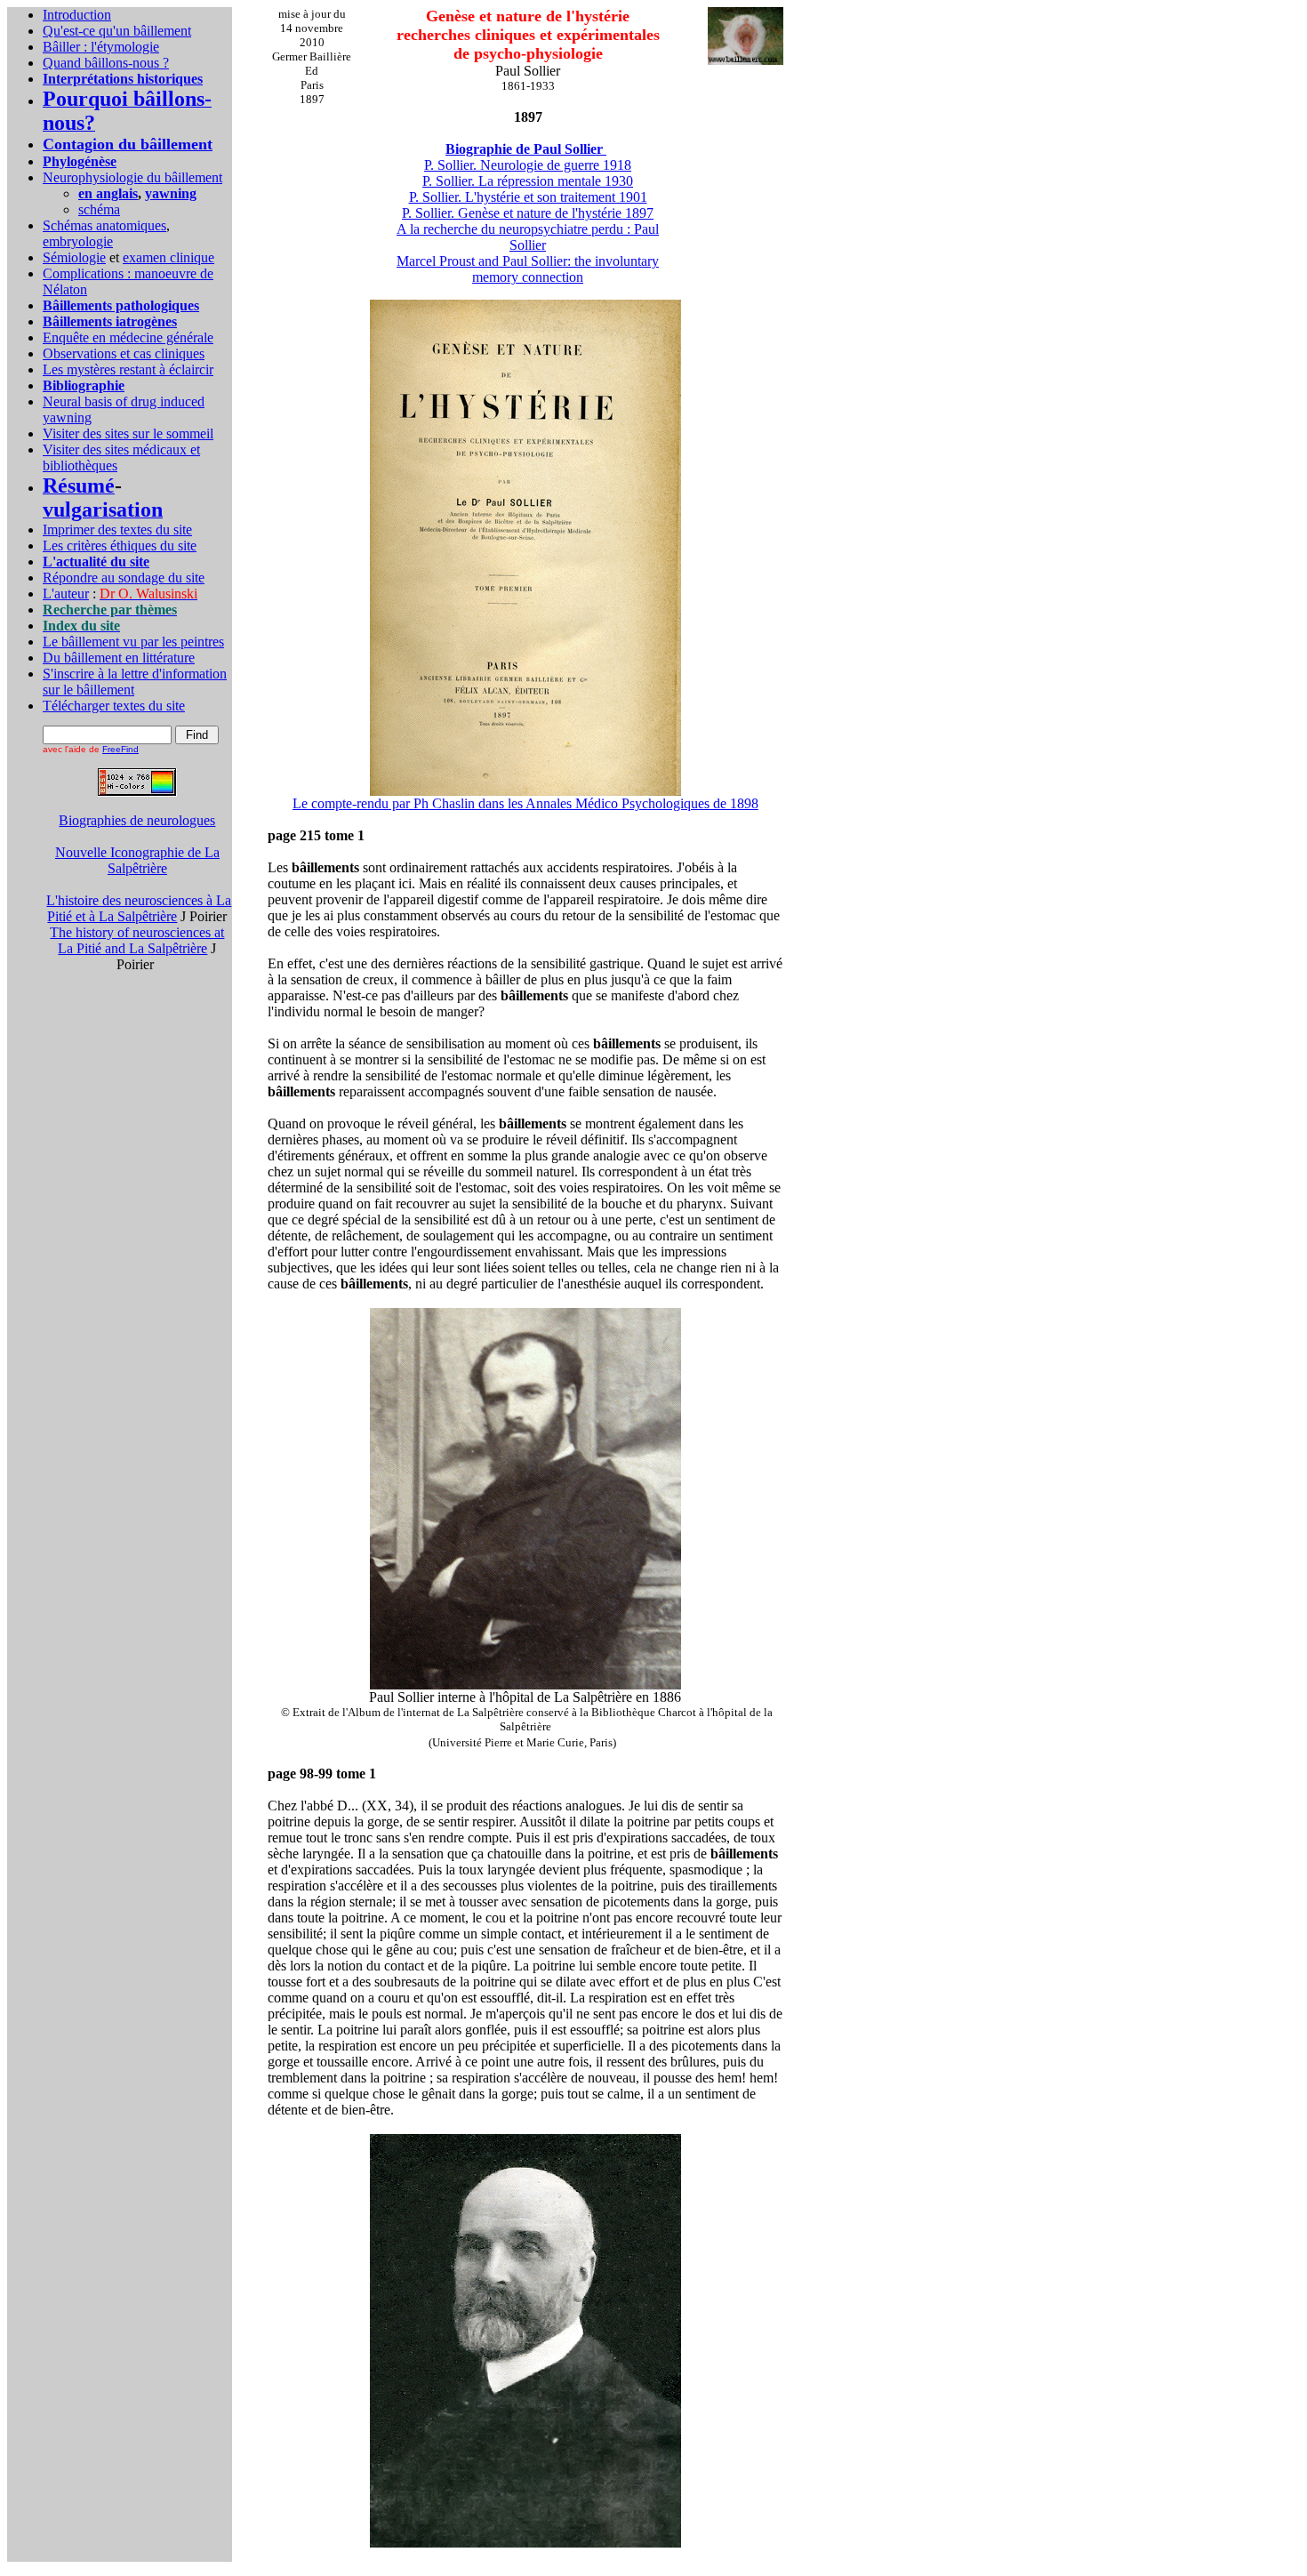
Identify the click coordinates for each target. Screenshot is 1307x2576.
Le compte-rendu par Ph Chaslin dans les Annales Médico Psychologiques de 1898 (525, 803)
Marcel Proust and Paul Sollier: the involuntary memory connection (528, 269)
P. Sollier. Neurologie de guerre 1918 (528, 165)
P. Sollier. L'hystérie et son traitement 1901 (528, 197)
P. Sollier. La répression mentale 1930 (528, 181)
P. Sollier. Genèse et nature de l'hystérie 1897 (528, 213)
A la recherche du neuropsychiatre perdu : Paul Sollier (528, 237)
